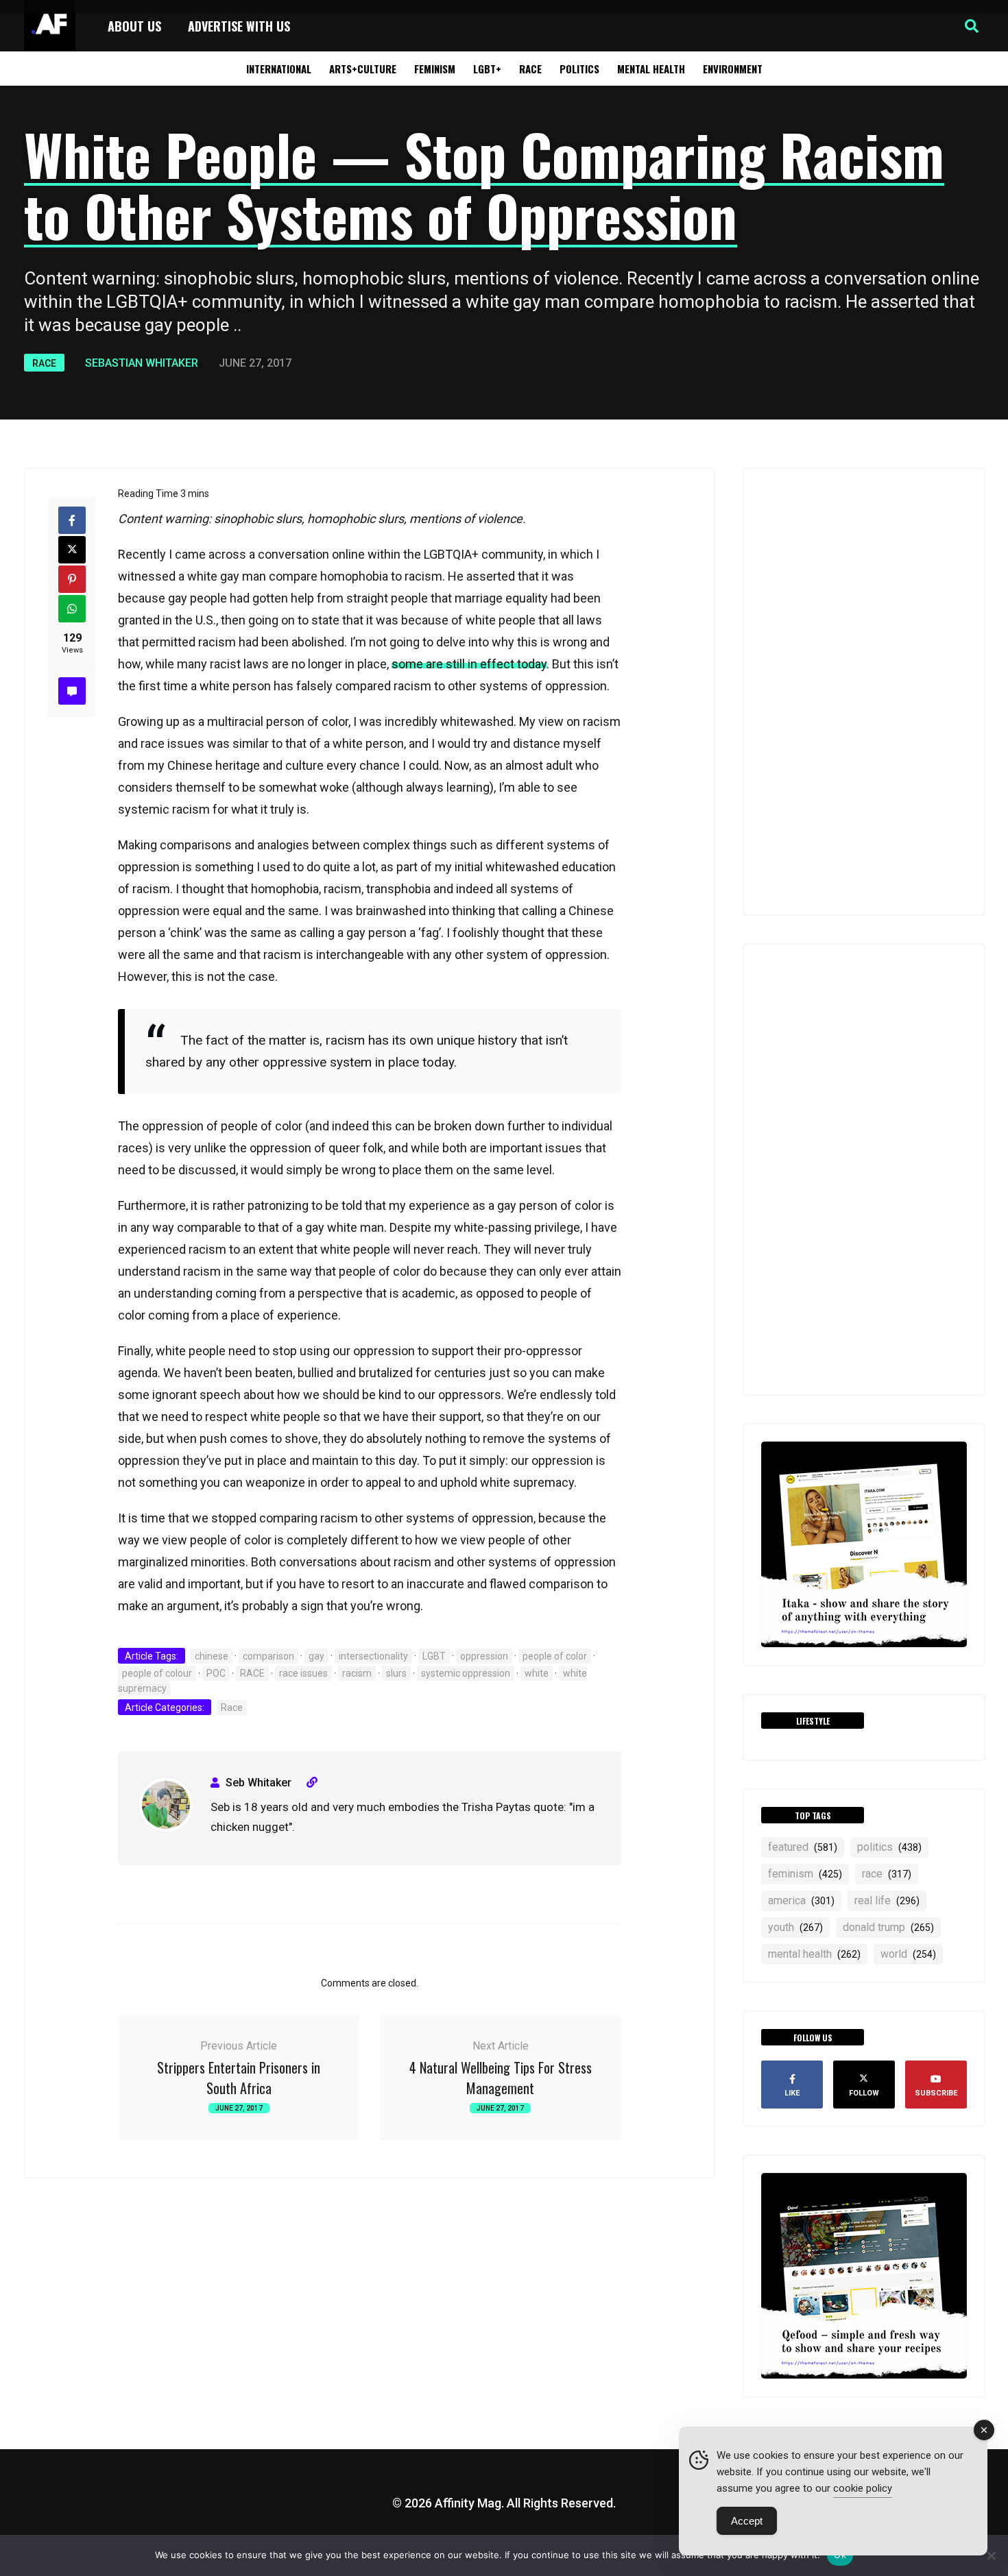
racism (357, 1673)
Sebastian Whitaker (142, 363)
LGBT (434, 1656)
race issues (303, 1673)
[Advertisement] (864, 692)
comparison (268, 1656)
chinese (212, 1656)
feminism (805, 1874)
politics (889, 1847)
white (537, 1673)
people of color (555, 1656)
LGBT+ (487, 69)
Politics (579, 69)
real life (887, 1900)
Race (530, 69)
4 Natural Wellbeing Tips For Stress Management (501, 2078)
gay (316, 1656)
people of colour (157, 1673)
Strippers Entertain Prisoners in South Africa (239, 2078)
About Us (134, 26)
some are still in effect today (469, 664)
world (908, 1954)
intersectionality (373, 1656)
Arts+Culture (363, 69)
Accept (747, 2521)
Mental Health (651, 69)
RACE (252, 1673)
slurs (396, 1673)
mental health (814, 1954)
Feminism (435, 69)
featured (803, 1847)
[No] (991, 2555)
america (801, 1900)
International (279, 69)
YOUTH (795, 1927)
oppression (484, 1656)
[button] (972, 26)
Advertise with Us (239, 26)
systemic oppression (466, 1673)
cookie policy (863, 2488)
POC (216, 1673)
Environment (733, 69)
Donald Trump (888, 1927)
